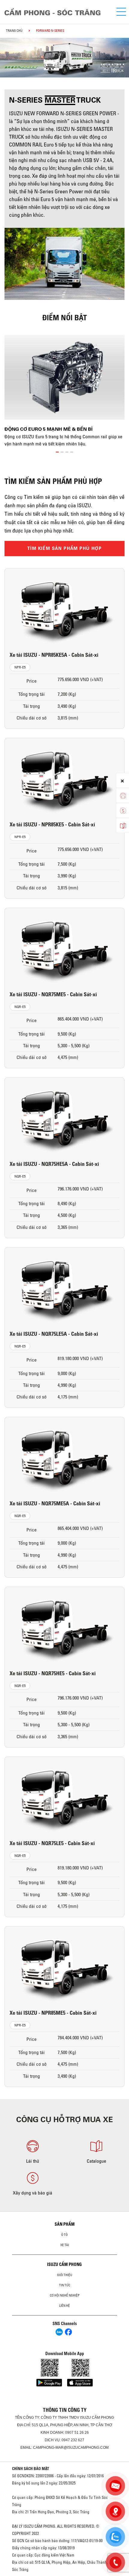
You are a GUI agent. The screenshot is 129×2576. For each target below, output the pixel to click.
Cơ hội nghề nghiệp (65, 2295)
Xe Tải (65, 2245)
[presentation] (7, 52)
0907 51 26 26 (77, 2433)
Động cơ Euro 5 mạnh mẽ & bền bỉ (48, 429)
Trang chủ (14, 31)
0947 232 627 (73, 2440)
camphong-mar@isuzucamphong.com (71, 2448)
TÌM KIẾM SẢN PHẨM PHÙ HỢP (64, 548)
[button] (57, 451)
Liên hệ (64, 2306)
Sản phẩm (65, 2224)
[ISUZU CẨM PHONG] (55, 12)
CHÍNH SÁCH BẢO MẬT (31, 2469)
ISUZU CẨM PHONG (64, 2264)
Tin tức (65, 2285)
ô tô (64, 2235)
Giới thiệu (65, 2275)
